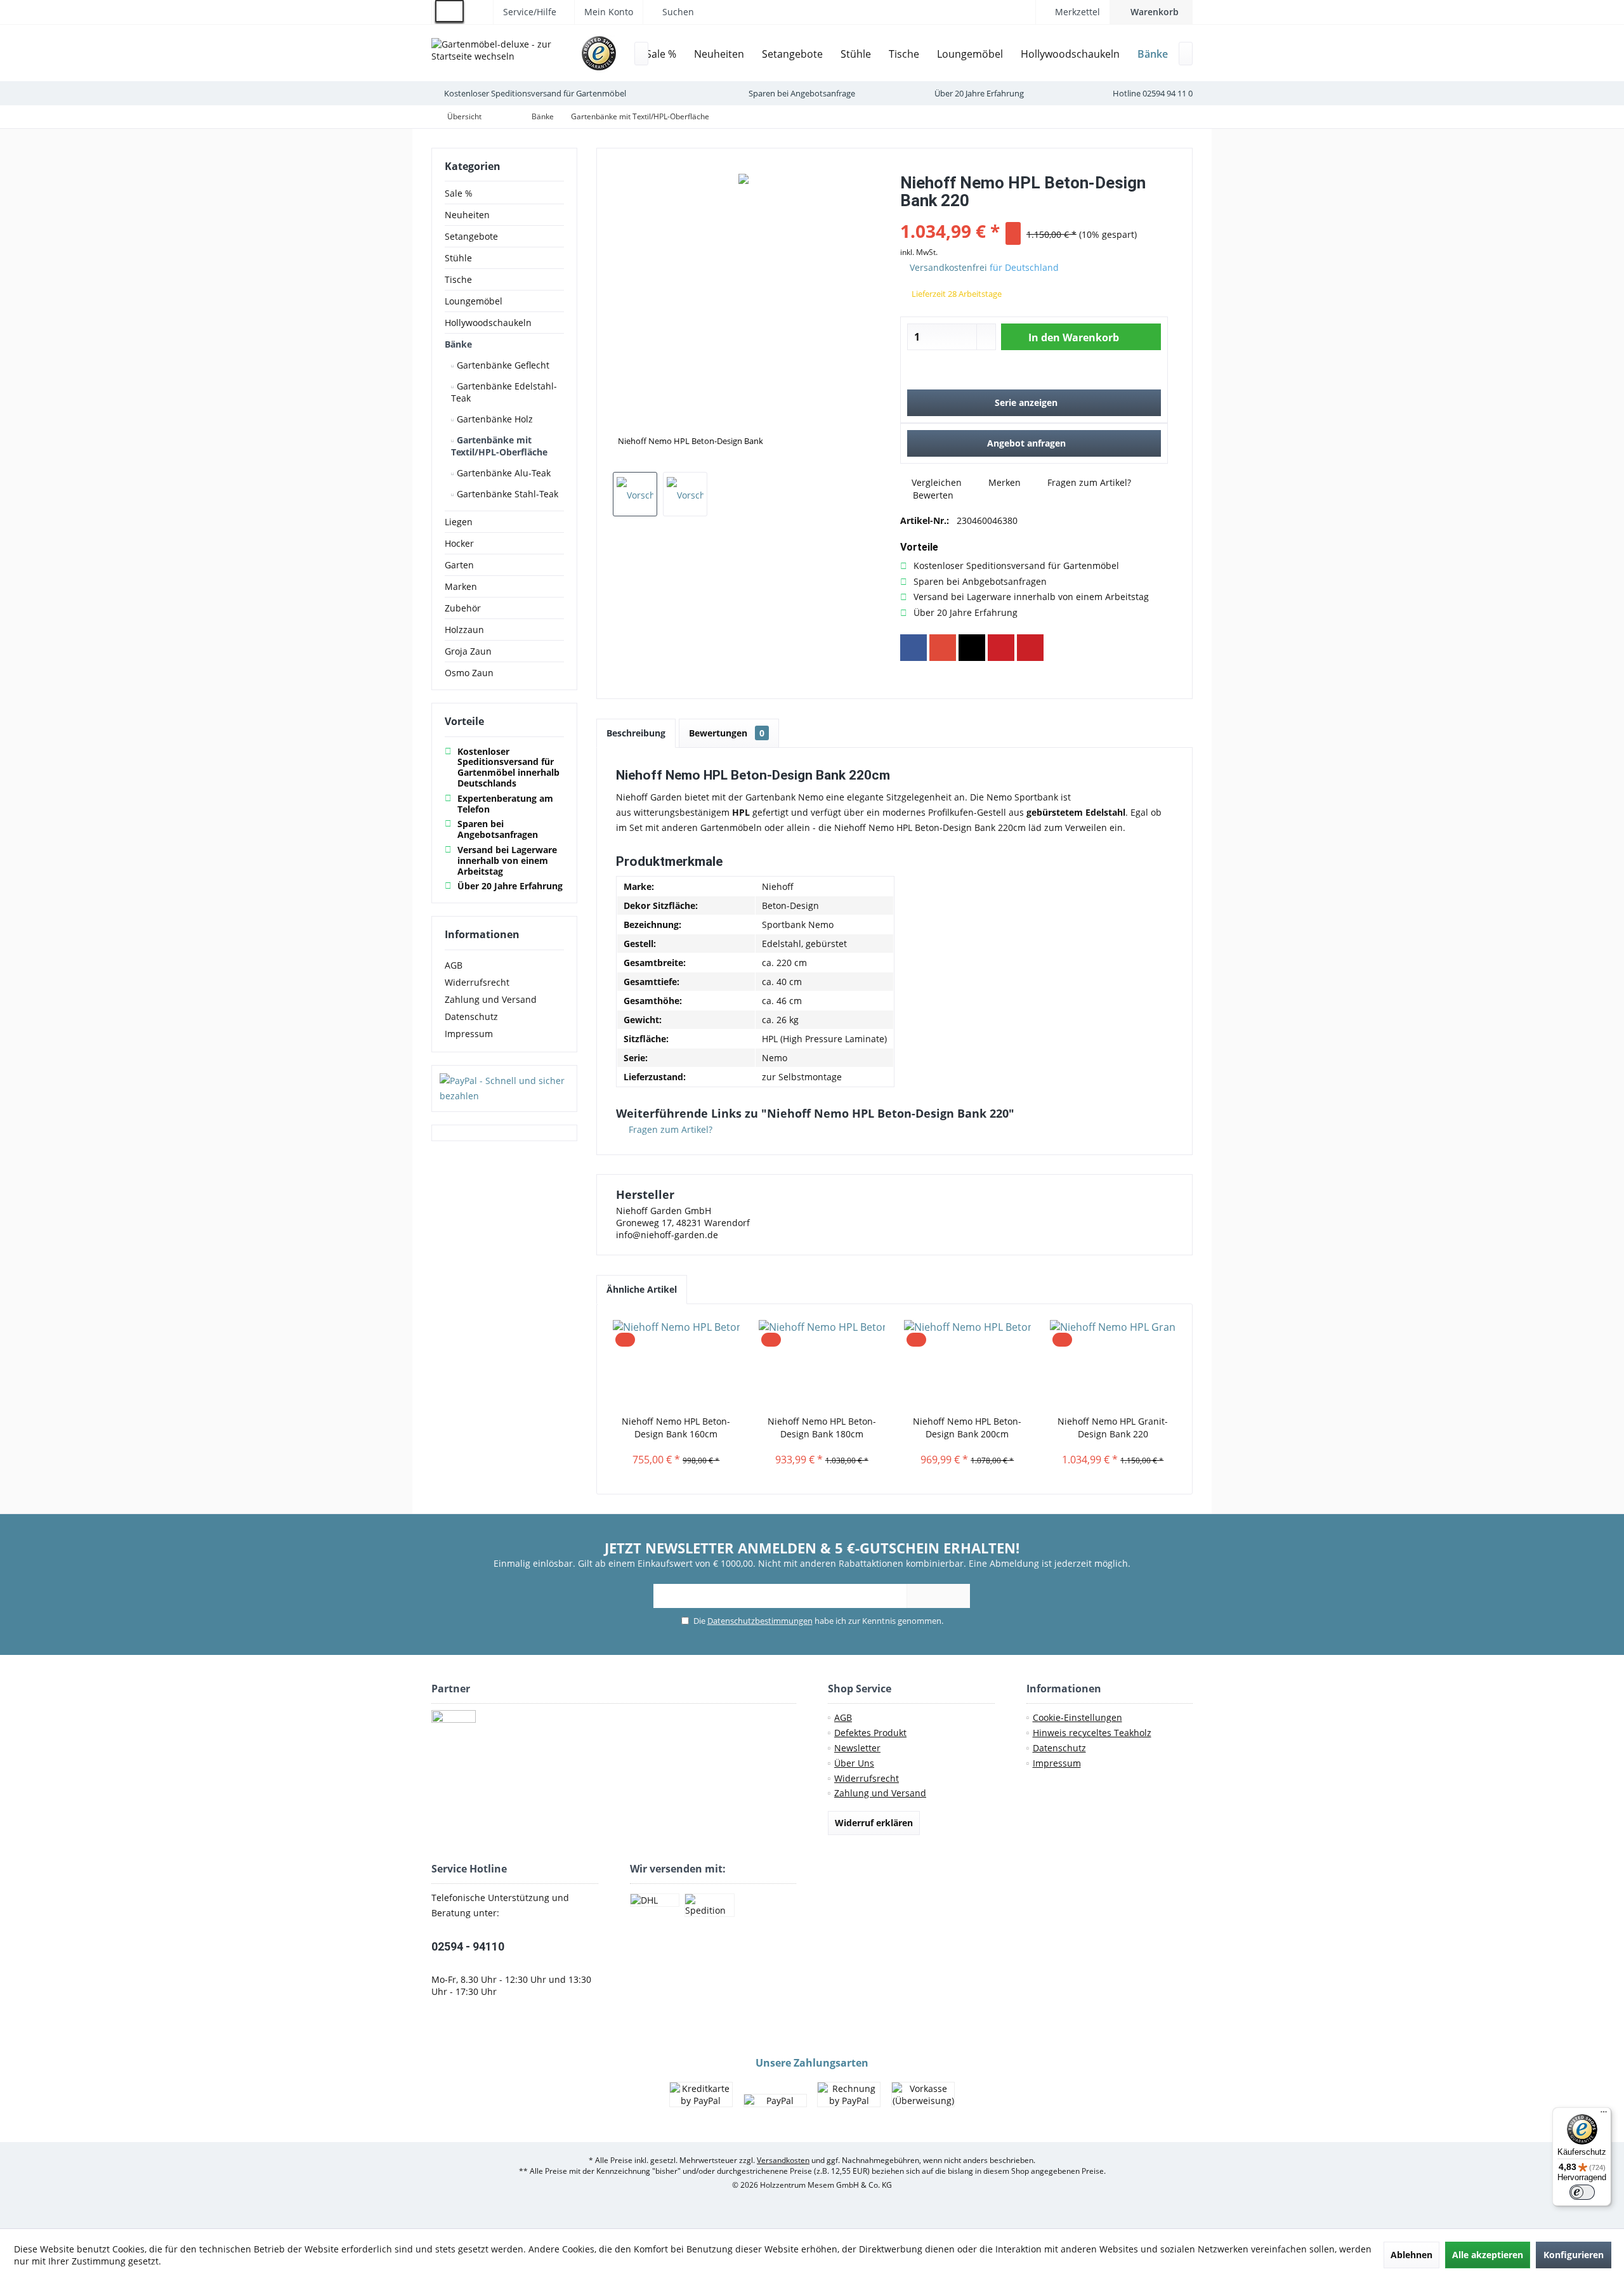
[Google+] (943, 648)
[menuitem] (1151, 12)
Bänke (458, 344)
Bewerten (932, 495)
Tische (458, 279)
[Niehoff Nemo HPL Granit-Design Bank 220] (1113, 1364)
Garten (459, 565)
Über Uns (854, 1763)
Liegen (459, 522)
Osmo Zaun (469, 673)
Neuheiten (467, 215)
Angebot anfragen (1026, 443)
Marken (461, 586)
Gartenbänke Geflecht (502, 365)
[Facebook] (913, 648)
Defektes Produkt (870, 1733)
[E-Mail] (1030, 648)
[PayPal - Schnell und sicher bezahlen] (504, 1088)
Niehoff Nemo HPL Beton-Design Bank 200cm (967, 1428)
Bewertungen (727, 733)
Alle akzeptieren (1488, 2255)
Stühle (458, 258)
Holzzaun (464, 630)
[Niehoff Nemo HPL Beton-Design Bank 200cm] (967, 1364)
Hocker (459, 543)
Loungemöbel (474, 301)
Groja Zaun (468, 651)
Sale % (459, 193)
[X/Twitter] (972, 648)
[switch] (1582, 2192)
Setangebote (471, 236)
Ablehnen (1411, 2255)
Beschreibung (636, 733)
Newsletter (857, 1748)
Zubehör (463, 608)
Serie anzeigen (1026, 402)
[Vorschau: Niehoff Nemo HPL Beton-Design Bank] (635, 494)
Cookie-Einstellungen (1077, 1717)
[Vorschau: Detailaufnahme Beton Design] (685, 494)
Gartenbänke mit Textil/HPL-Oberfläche (499, 446)
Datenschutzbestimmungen (760, 1621)
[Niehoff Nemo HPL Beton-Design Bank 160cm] (676, 1364)
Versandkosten (783, 2160)
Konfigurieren (1574, 2255)
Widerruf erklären (874, 1823)
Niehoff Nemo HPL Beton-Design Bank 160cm (676, 1428)
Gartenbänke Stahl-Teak (506, 494)
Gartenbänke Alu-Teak (502, 473)
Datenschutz (471, 1016)
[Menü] (1604, 2115)
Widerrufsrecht (477, 982)
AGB (454, 965)
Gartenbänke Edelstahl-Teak (504, 392)
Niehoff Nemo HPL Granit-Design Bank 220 (1113, 1428)
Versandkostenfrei (948, 267)
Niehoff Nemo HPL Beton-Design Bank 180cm (822, 1428)
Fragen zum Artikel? (1088, 482)
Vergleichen (935, 482)
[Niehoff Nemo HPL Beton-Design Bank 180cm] (822, 1364)
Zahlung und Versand (491, 999)
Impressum (469, 1034)
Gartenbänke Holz (494, 419)
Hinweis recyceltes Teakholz (1092, 1733)
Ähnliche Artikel (642, 1289)
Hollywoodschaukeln (488, 323)
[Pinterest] (1001, 648)
